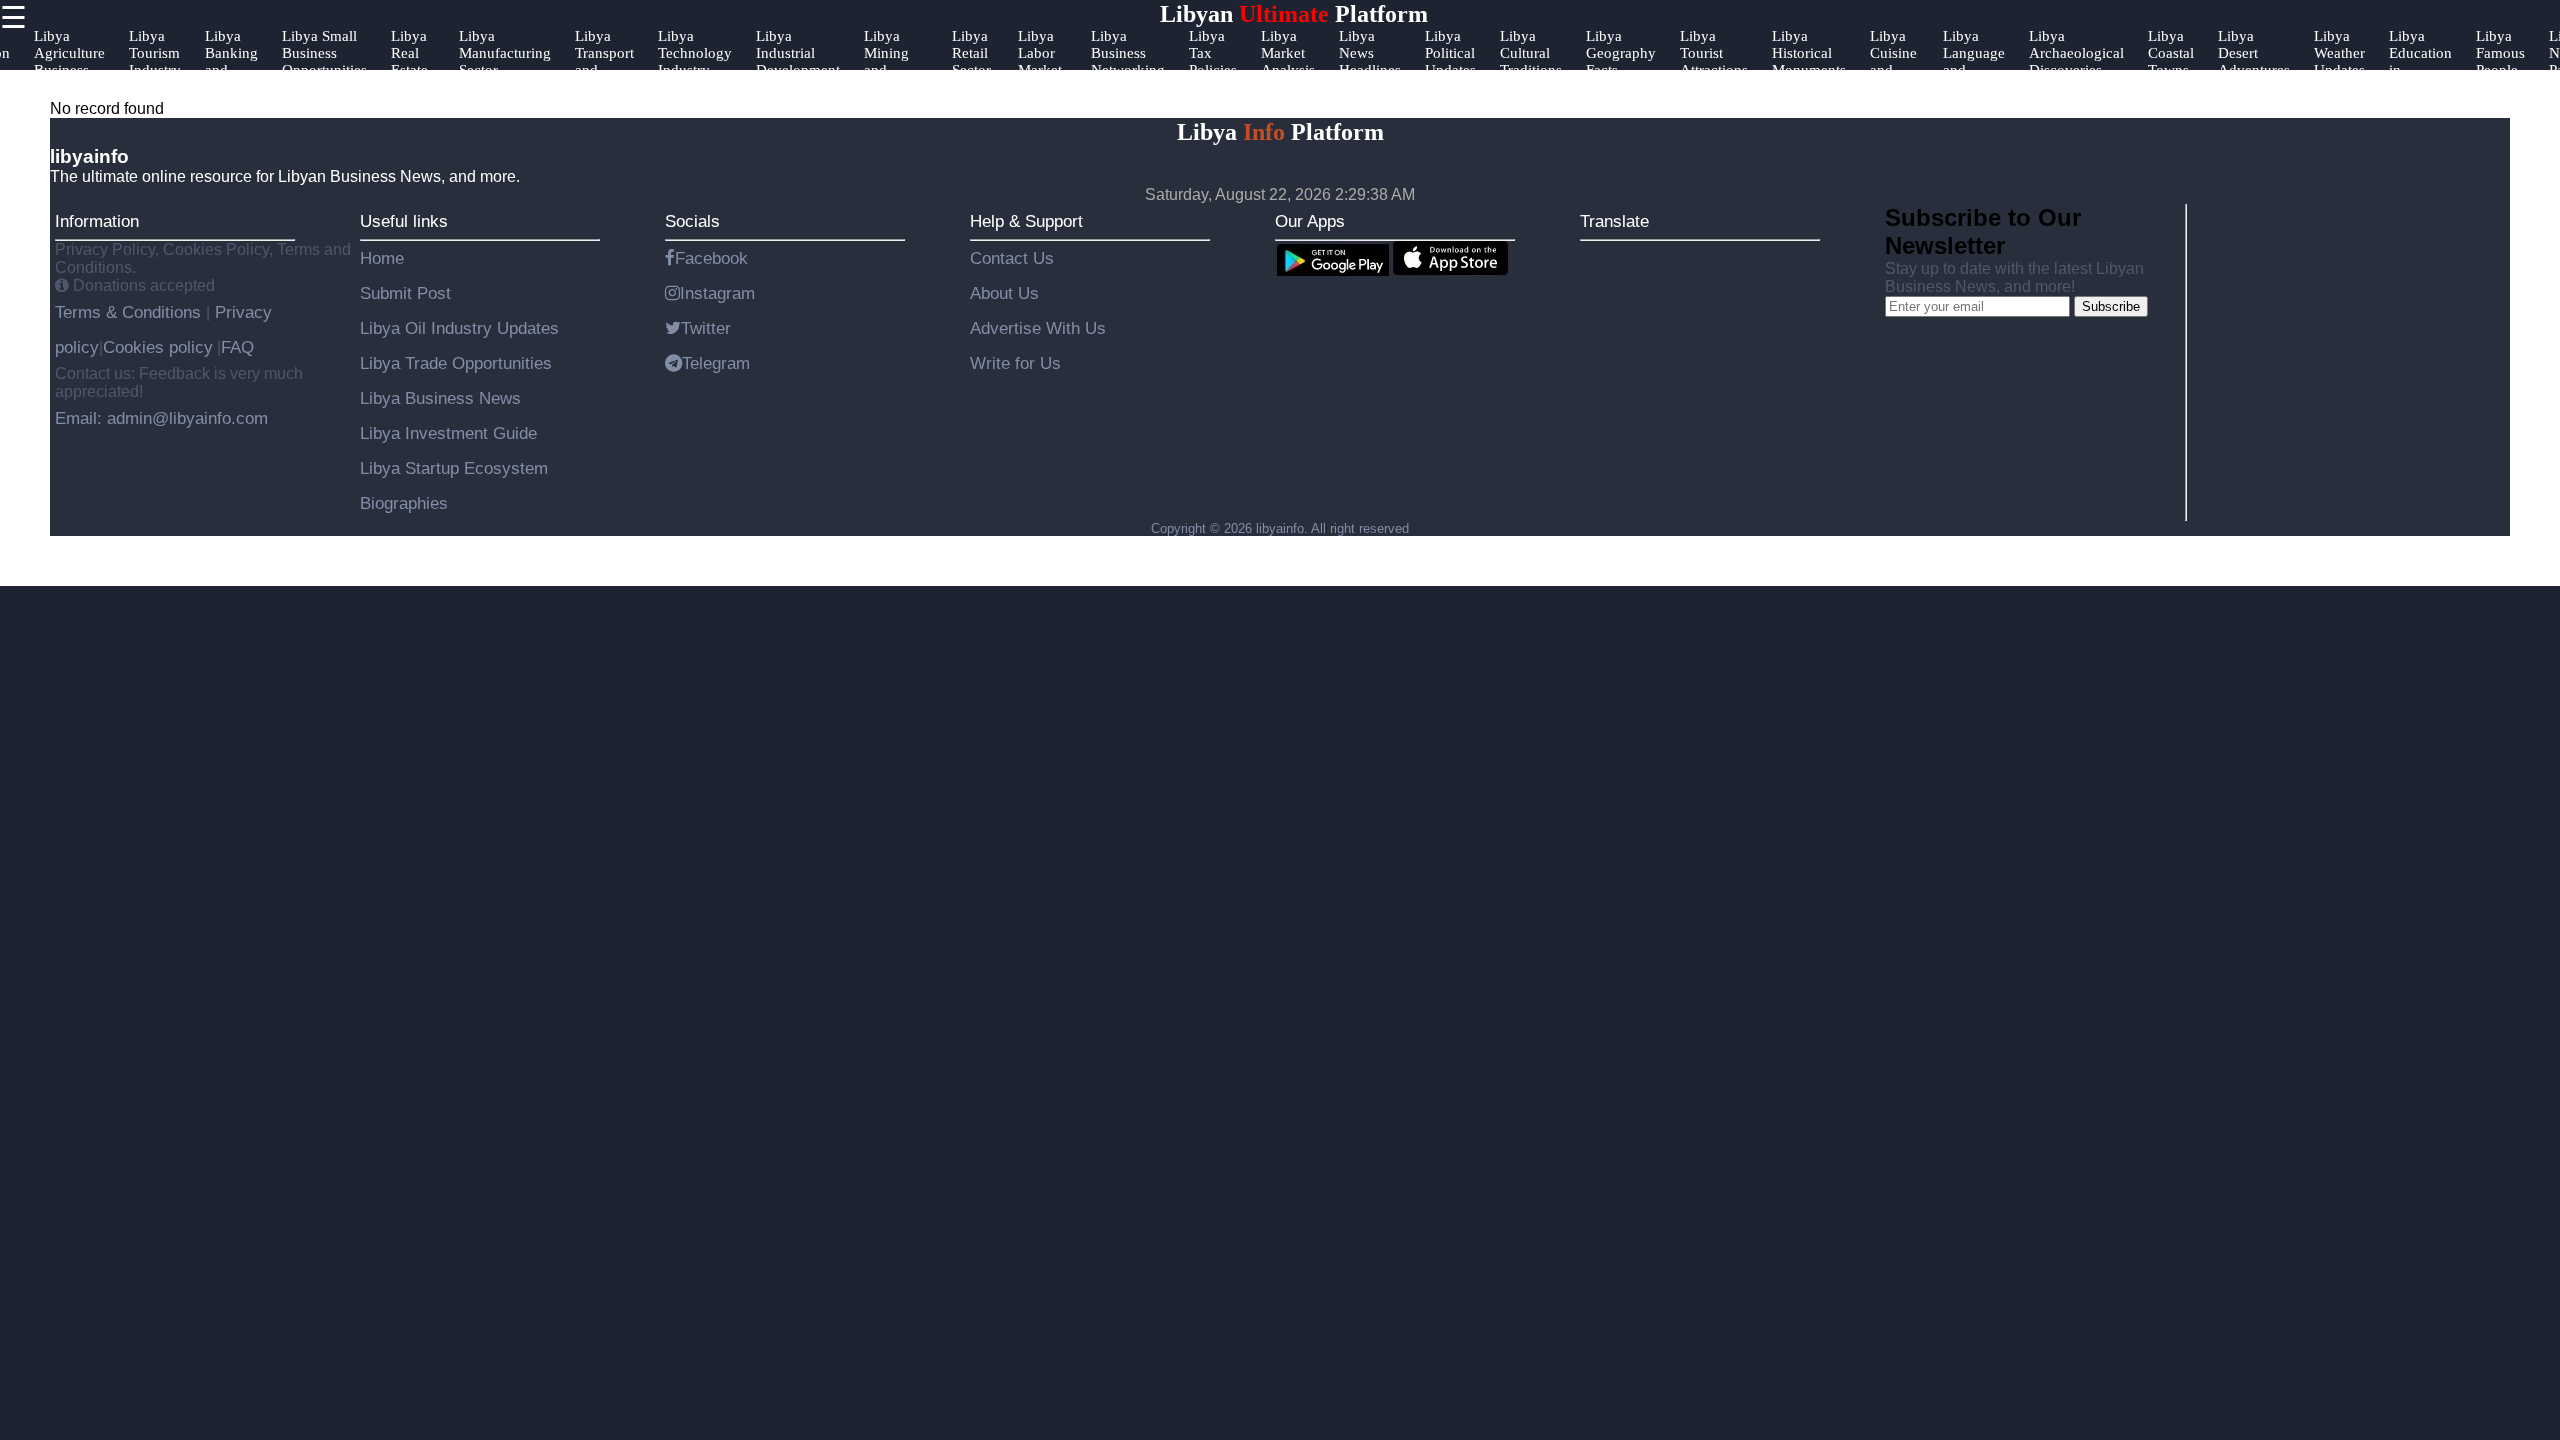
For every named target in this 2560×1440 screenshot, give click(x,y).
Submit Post (405, 293)
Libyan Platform (1294, 14)
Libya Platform (1280, 132)
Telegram (716, 363)
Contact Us (1012, 258)
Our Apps (1310, 221)
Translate (1614, 221)
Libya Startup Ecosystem (454, 468)
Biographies (404, 503)
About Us (1004, 293)
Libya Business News (440, 398)
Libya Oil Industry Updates (459, 328)
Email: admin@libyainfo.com (161, 418)
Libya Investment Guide (448, 433)
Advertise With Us (1038, 328)
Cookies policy (158, 347)
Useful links (404, 221)
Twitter (706, 328)
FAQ (237, 347)
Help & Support (1026, 221)
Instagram (717, 293)
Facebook (711, 258)
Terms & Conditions (130, 312)
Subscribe (2111, 306)
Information (97, 221)
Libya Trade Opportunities (456, 363)
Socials (692, 221)
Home (382, 258)
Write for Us (1015, 363)
